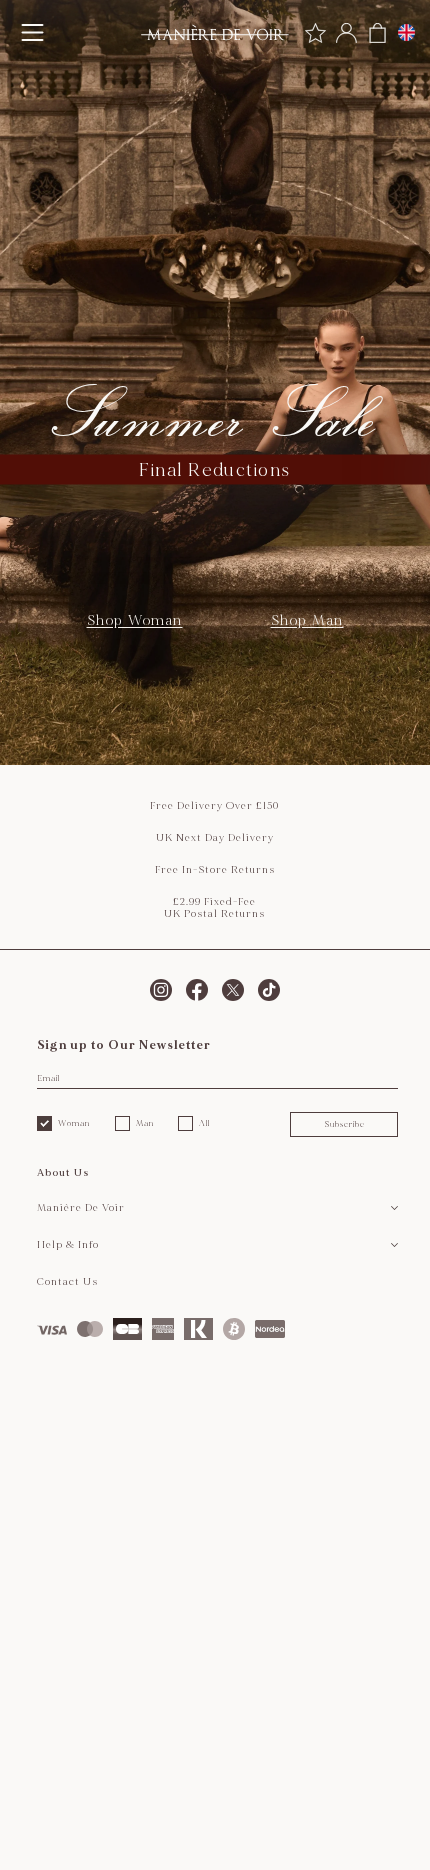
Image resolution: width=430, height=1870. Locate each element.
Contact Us (67, 1282)
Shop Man (307, 620)
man (145, 1123)
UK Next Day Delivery (215, 838)
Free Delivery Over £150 (214, 806)
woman (74, 1123)
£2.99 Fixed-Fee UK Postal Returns (214, 908)
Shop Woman (135, 620)
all (204, 1123)
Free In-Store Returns (215, 870)
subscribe (344, 1124)
